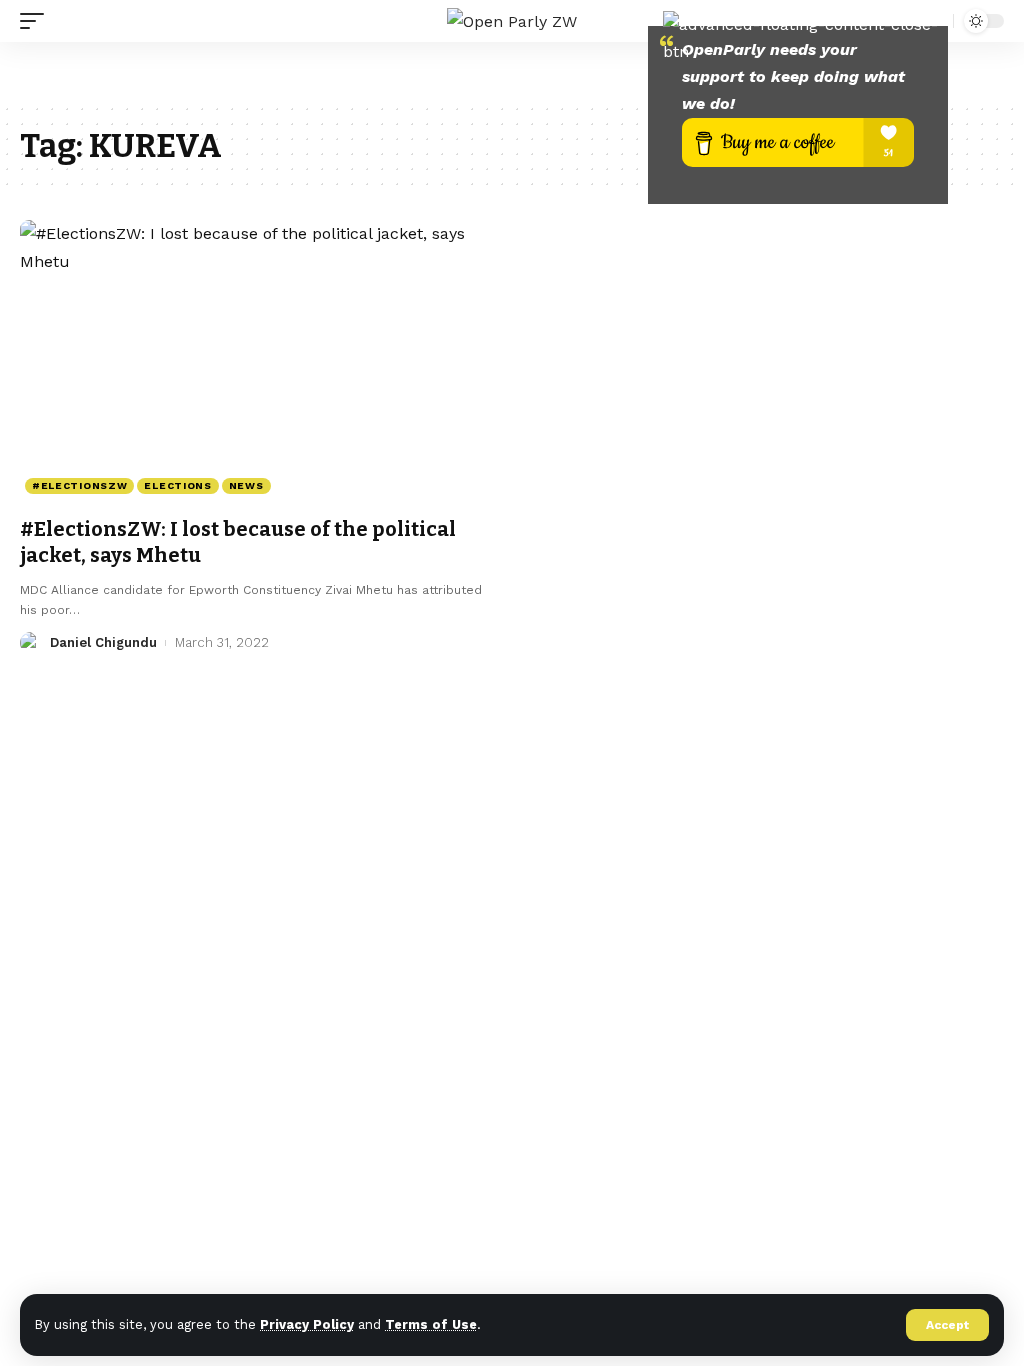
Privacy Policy (307, 1324)
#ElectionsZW (79, 485)
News (246, 485)
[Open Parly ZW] (512, 21)
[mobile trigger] (37, 21)
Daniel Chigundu (103, 642)
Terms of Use (431, 1324)
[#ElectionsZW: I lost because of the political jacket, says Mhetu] (256, 361)
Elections (177, 485)
